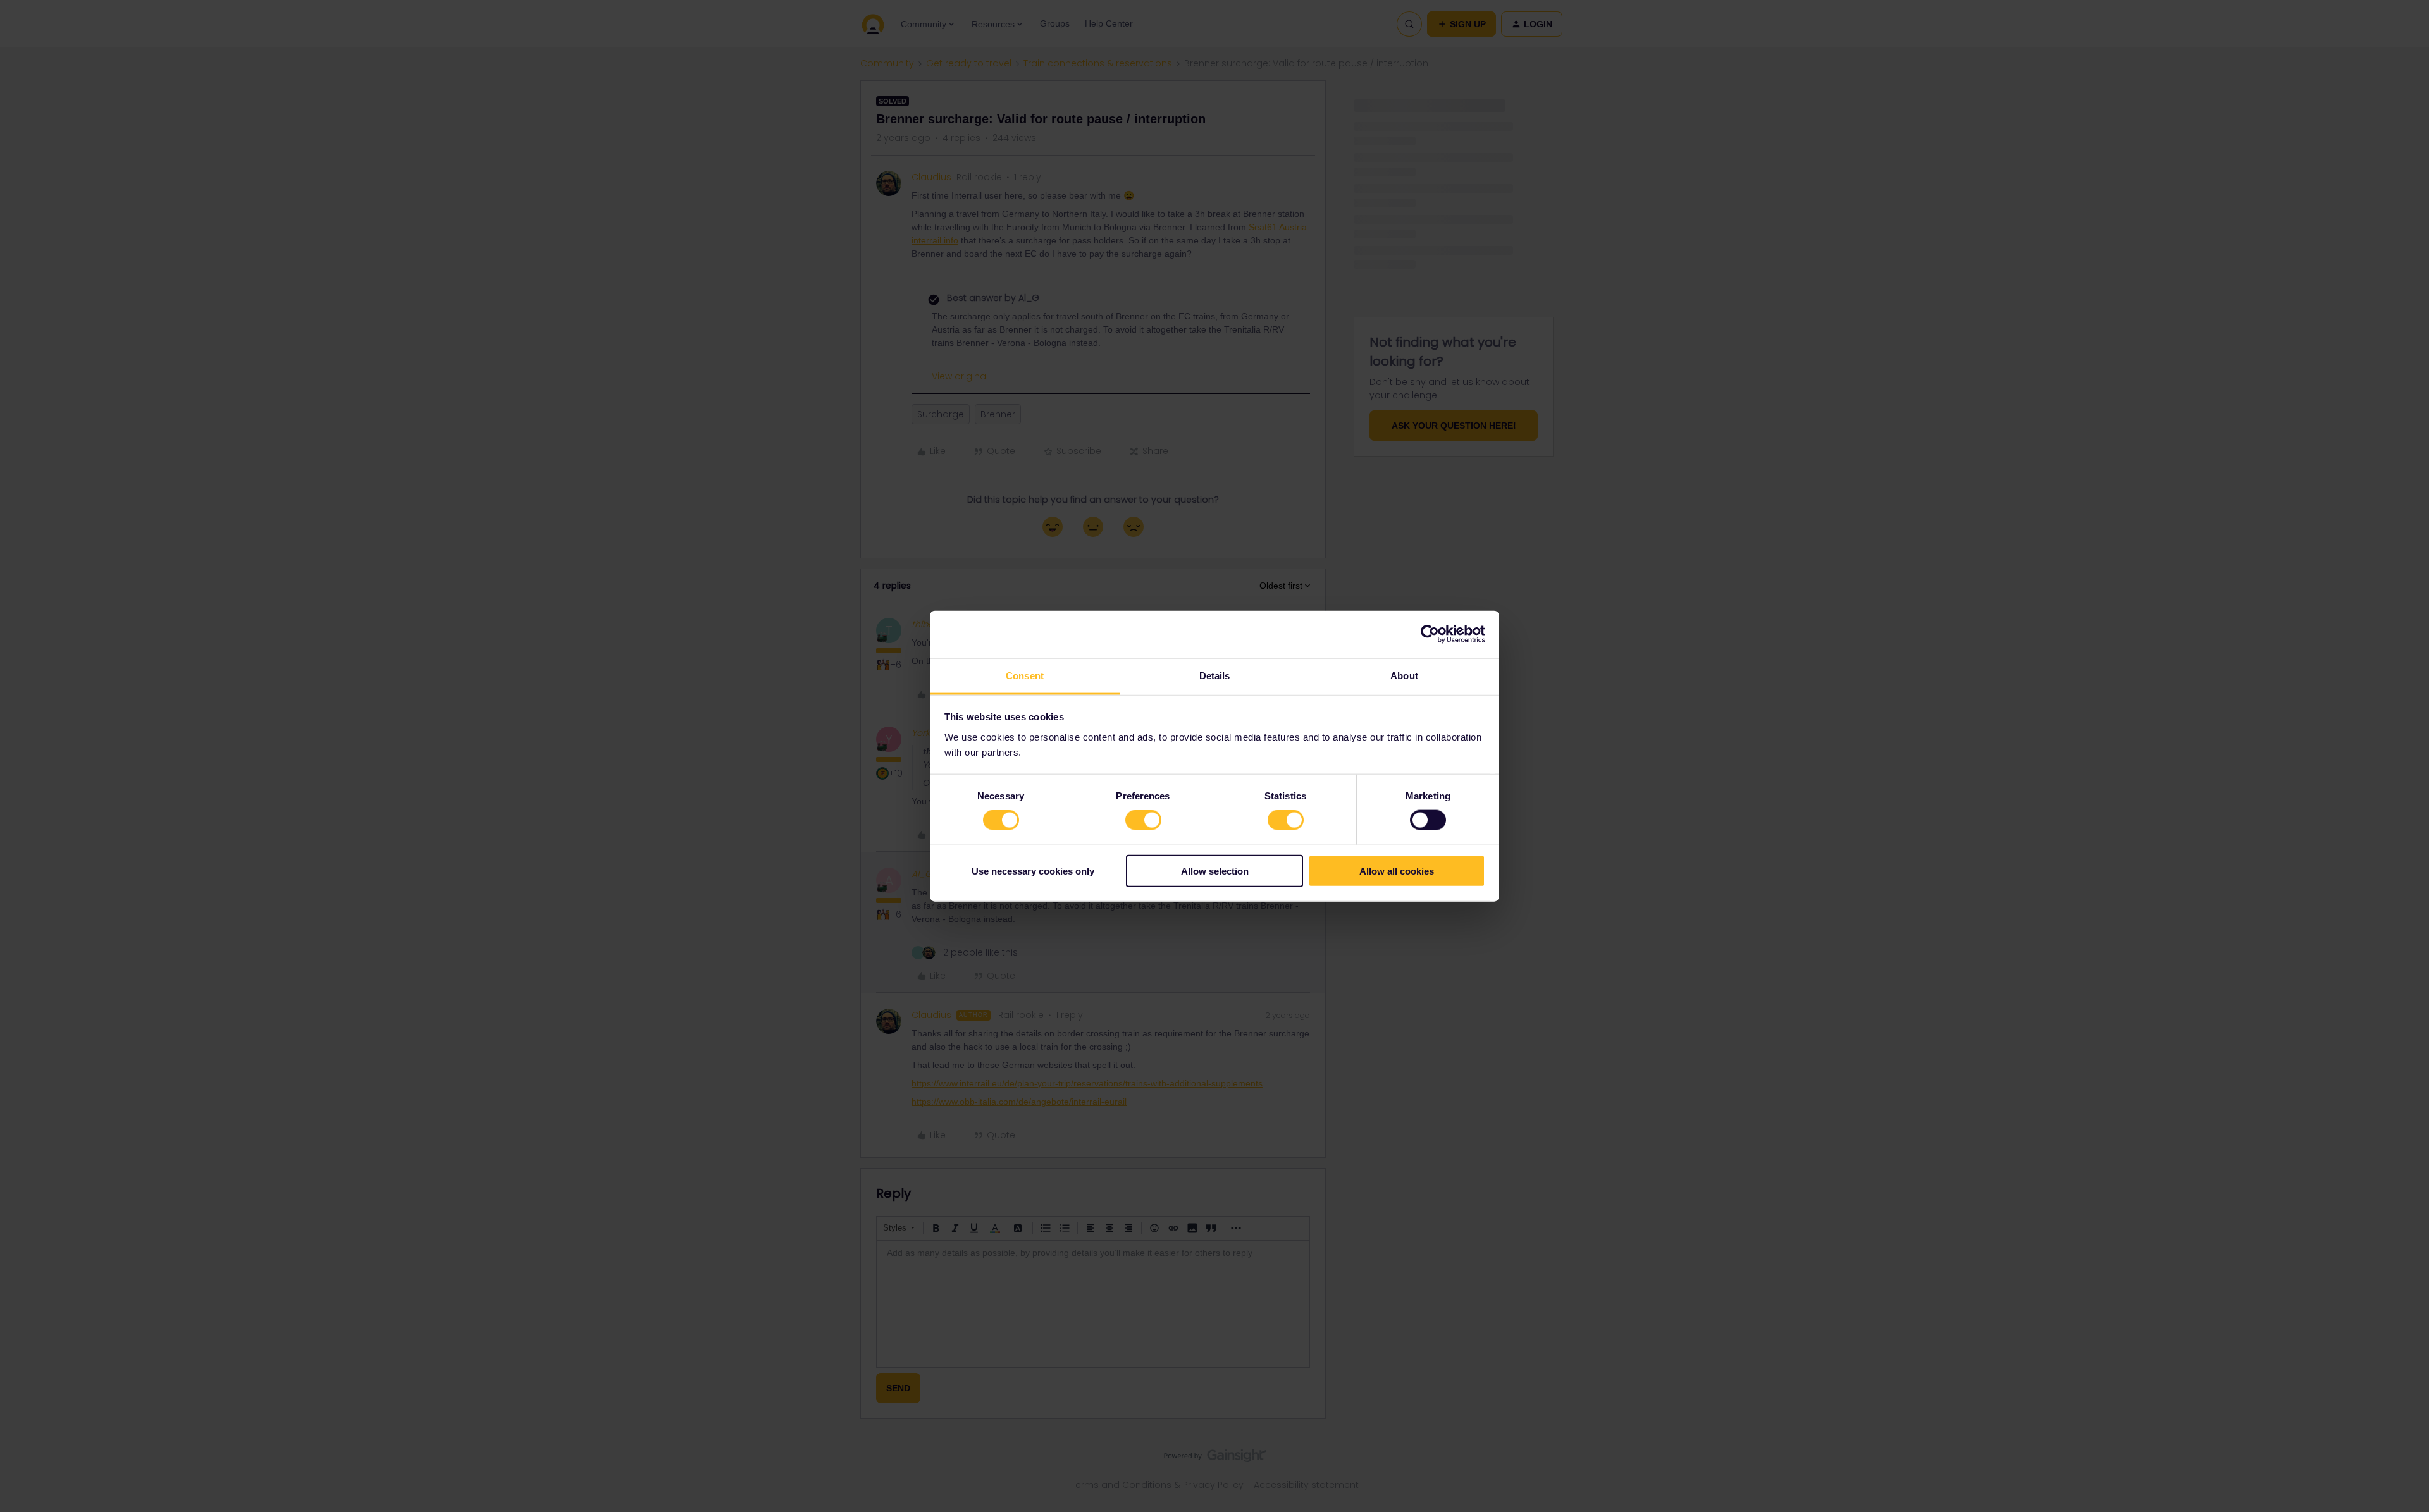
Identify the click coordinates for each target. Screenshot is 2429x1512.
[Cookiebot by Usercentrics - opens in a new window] (1430, 634)
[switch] (1143, 820)
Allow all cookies (1397, 870)
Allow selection (1215, 870)
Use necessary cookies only (1033, 870)
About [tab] (1404, 675)
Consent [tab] (1025, 675)
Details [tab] (1215, 675)
